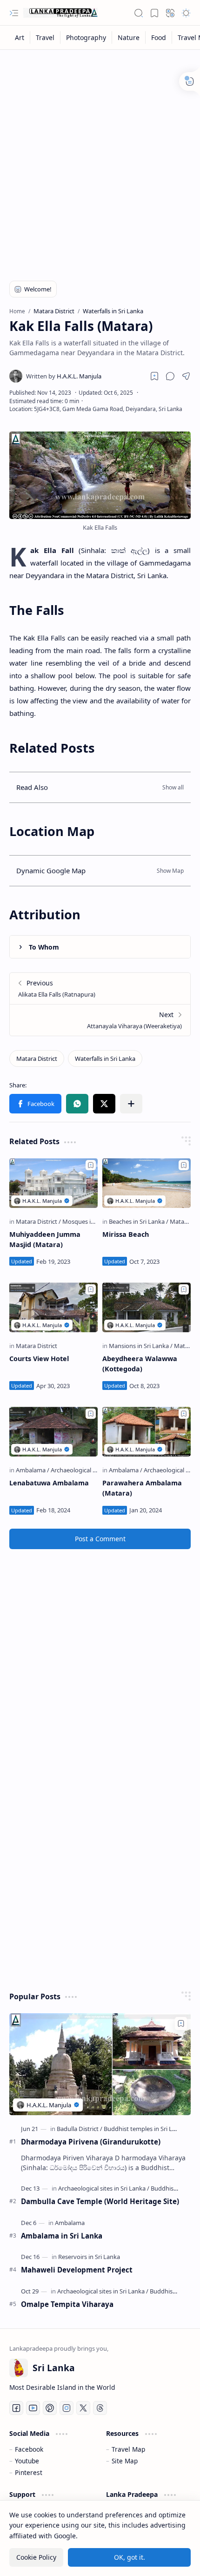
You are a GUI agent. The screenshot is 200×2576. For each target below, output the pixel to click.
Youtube (27, 2461)
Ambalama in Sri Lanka (62, 2236)
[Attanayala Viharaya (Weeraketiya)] (100, 1020)
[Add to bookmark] (91, 1165)
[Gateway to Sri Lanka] (60, 13)
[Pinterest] (50, 2408)
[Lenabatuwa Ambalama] (53, 1432)
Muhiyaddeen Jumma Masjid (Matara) (45, 1239)
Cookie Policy (36, 2557)
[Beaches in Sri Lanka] (139, 1221)
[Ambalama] (33, 1470)
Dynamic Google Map (51, 870)
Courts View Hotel (39, 1359)
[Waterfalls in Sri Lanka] (105, 1059)
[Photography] (86, 37)
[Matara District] (37, 1059)
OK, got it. (130, 2557)
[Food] (159, 37)
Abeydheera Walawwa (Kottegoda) (140, 1364)
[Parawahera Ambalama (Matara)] (147, 1432)
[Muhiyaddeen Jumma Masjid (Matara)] (53, 1183)
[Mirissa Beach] (147, 1183)
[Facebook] (16, 2408)
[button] (14, 13)
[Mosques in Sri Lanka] (92, 1221)
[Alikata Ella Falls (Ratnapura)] (100, 988)
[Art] (20, 37)
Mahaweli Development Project (77, 2270)
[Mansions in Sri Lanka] (141, 1346)
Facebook (29, 2449)
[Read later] (154, 376)
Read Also (32, 787)
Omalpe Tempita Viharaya (67, 2304)
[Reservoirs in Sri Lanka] (89, 2257)
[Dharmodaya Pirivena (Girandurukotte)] (100, 2064)
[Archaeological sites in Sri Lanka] (94, 1470)
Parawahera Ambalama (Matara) (142, 1488)
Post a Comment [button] (100, 1539)
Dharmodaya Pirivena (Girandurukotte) (91, 2142)
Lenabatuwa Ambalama (49, 1483)
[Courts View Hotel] (53, 1307)
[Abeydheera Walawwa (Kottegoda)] (147, 1307)
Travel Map (128, 2449)
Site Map (125, 2461)
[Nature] (129, 37)
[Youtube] (33, 2408)
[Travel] (45, 37)
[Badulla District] (80, 2129)
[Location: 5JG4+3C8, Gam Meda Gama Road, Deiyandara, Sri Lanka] (96, 409)
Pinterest (29, 2472)
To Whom (44, 947)
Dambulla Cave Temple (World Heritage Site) (100, 2201)
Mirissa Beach (126, 1234)
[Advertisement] (100, 159)
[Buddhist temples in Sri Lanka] (145, 2129)
